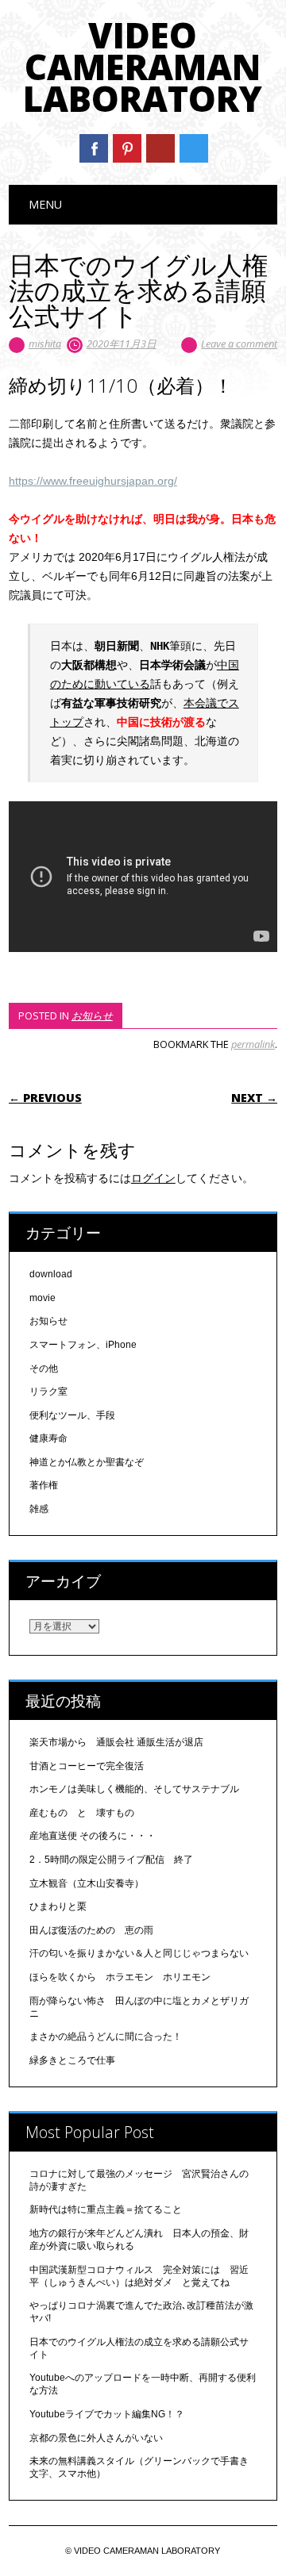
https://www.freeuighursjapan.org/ (93, 481)
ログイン (153, 1178)
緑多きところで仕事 (72, 2060)
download (51, 1274)
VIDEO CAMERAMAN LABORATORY (143, 67)
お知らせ (92, 1015)
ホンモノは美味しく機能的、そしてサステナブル (134, 1789)
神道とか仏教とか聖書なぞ (87, 1462)
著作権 (44, 1485)
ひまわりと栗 (58, 1906)
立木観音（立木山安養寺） (87, 1883)
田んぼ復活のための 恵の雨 (91, 1930)
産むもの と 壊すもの (82, 1813)
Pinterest (127, 148)
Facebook (94, 148)
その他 (44, 1369)
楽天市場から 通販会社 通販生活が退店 (116, 1742)
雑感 (39, 1509)
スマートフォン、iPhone (83, 1345)
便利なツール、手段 (72, 1415)
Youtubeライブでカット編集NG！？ (107, 2414)
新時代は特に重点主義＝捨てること (106, 2209)
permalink (253, 1044)
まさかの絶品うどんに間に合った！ (106, 2037)
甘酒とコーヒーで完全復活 (87, 1766)
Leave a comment (239, 344)
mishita (45, 344)
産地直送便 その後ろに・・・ (93, 1836)
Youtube (160, 148)
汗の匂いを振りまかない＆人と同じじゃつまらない (144, 1953)
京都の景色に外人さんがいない (96, 2438)
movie (43, 1298)
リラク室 (48, 1392)
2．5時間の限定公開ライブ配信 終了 (111, 1860)
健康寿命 (48, 1438)
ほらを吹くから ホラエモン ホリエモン (120, 1977)
